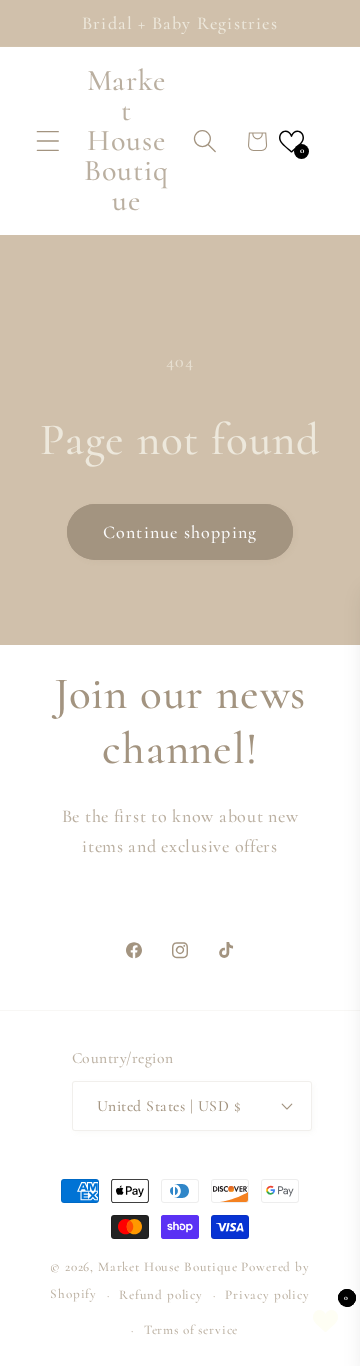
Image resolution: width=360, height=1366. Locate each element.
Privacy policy (267, 1295)
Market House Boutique (168, 1267)
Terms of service (191, 1330)
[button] (48, 141)
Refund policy (161, 1295)
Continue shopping (180, 532)
